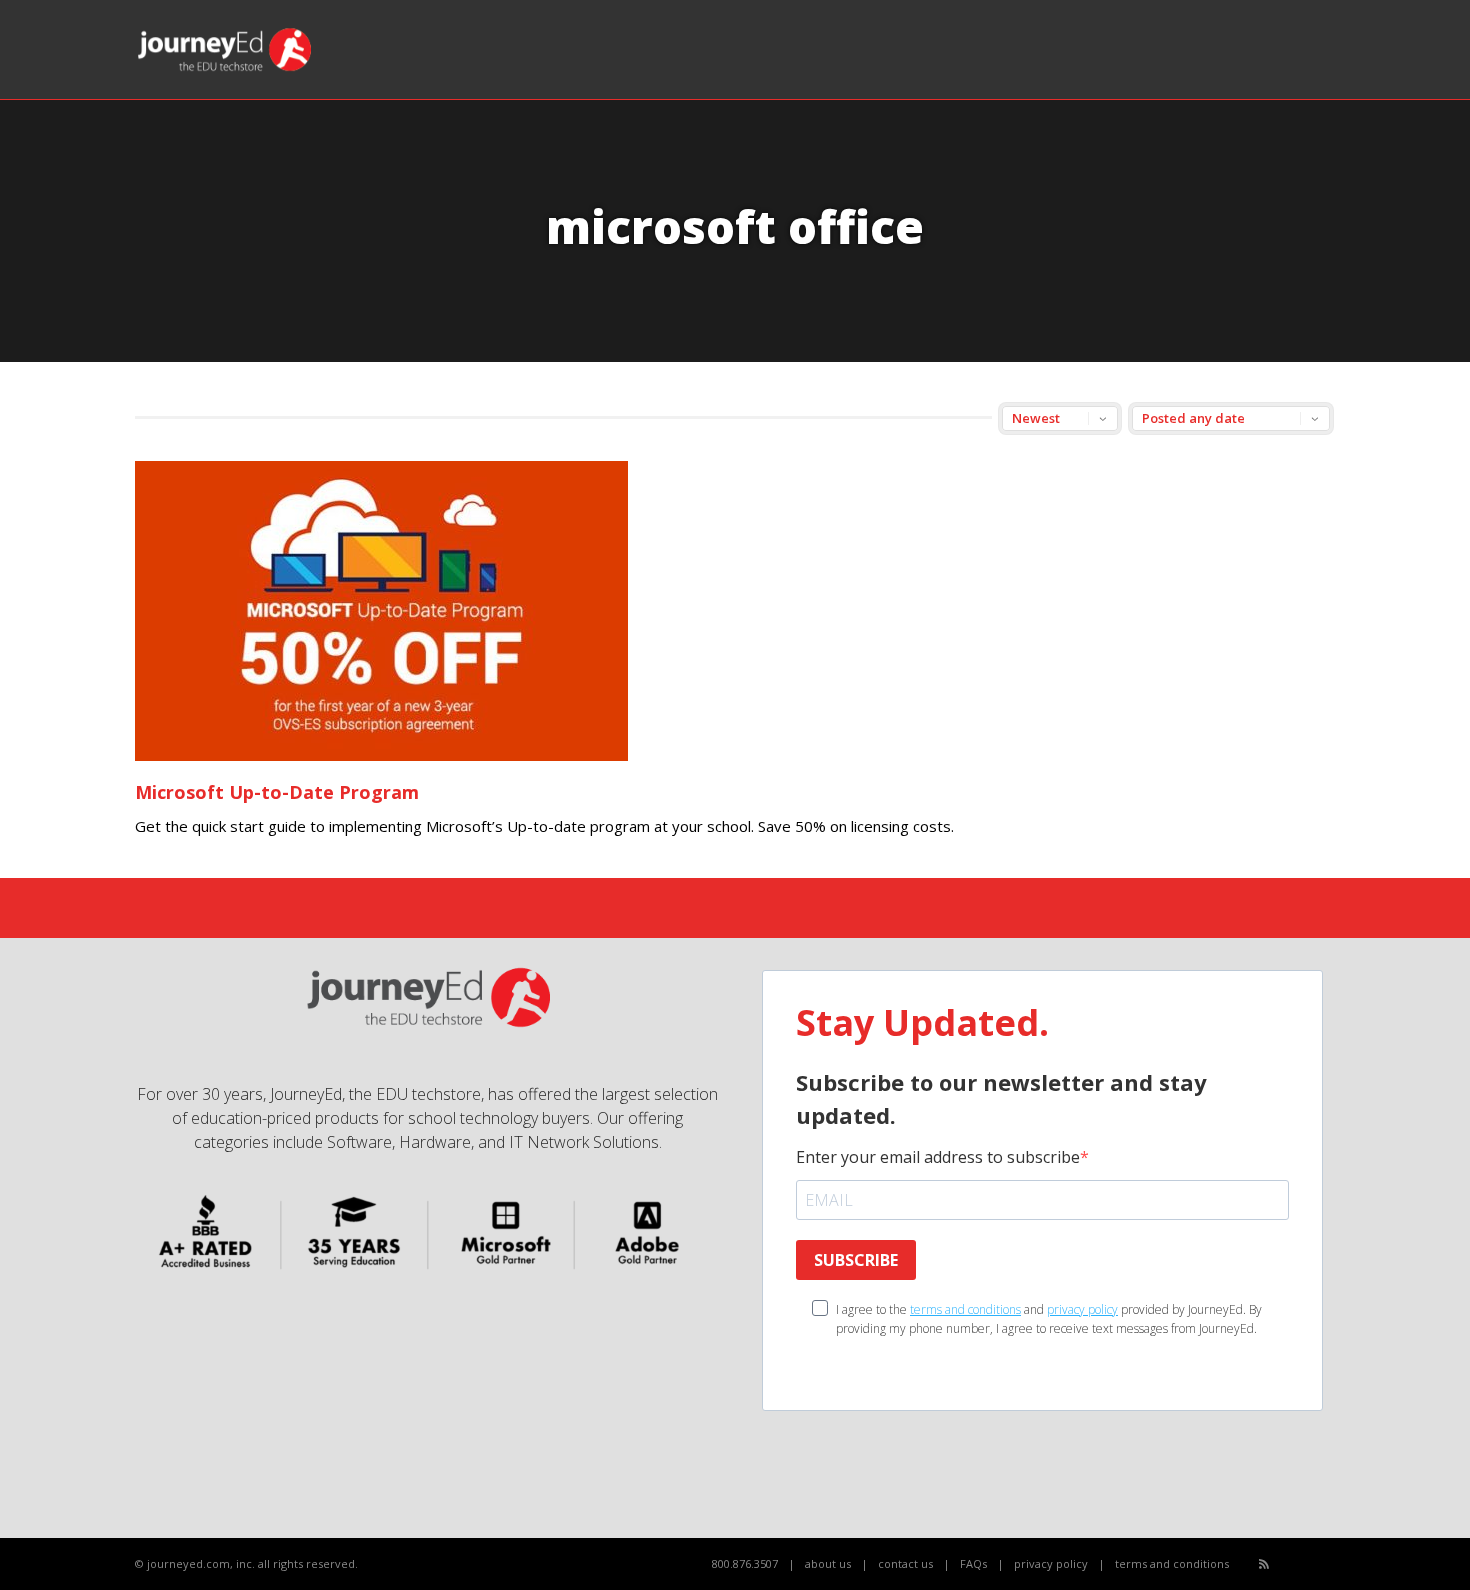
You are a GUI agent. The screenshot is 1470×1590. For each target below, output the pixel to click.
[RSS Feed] (1264, 1563)
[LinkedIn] (1330, 1564)
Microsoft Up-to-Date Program (277, 792)
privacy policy (1082, 1309)
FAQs (973, 1563)
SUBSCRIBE (856, 1260)
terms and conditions (965, 1309)
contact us (905, 1563)
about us (828, 1563)
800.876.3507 (745, 1563)
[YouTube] (1308, 1564)
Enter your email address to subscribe (938, 1157)
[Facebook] (1286, 1564)
